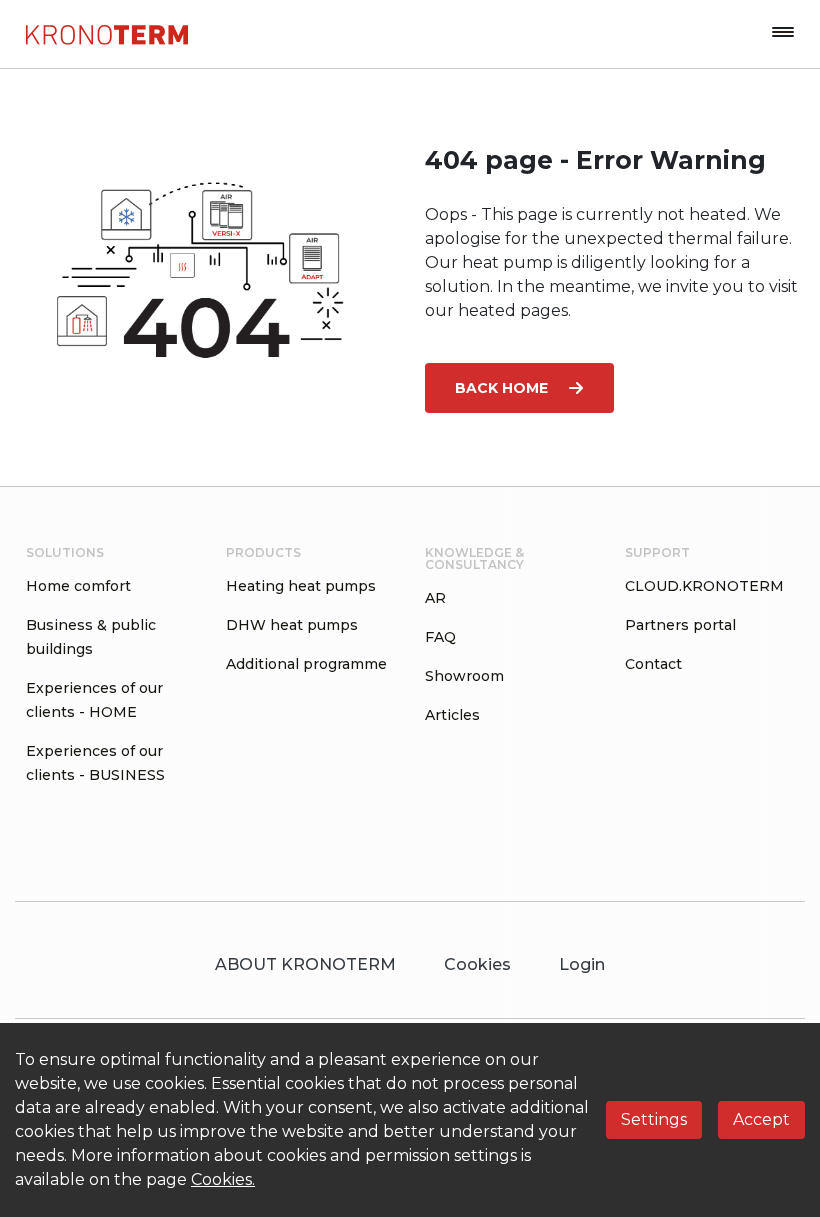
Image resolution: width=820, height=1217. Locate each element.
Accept (761, 1119)
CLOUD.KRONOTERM (704, 586)
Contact (653, 664)
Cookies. (223, 1179)
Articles (452, 715)
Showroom (464, 676)
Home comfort (78, 586)
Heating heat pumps (301, 586)
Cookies (477, 964)
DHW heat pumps (292, 625)
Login (582, 964)
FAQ (440, 637)
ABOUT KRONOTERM (305, 964)
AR (435, 598)
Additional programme (306, 664)
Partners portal (680, 625)
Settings (654, 1119)
